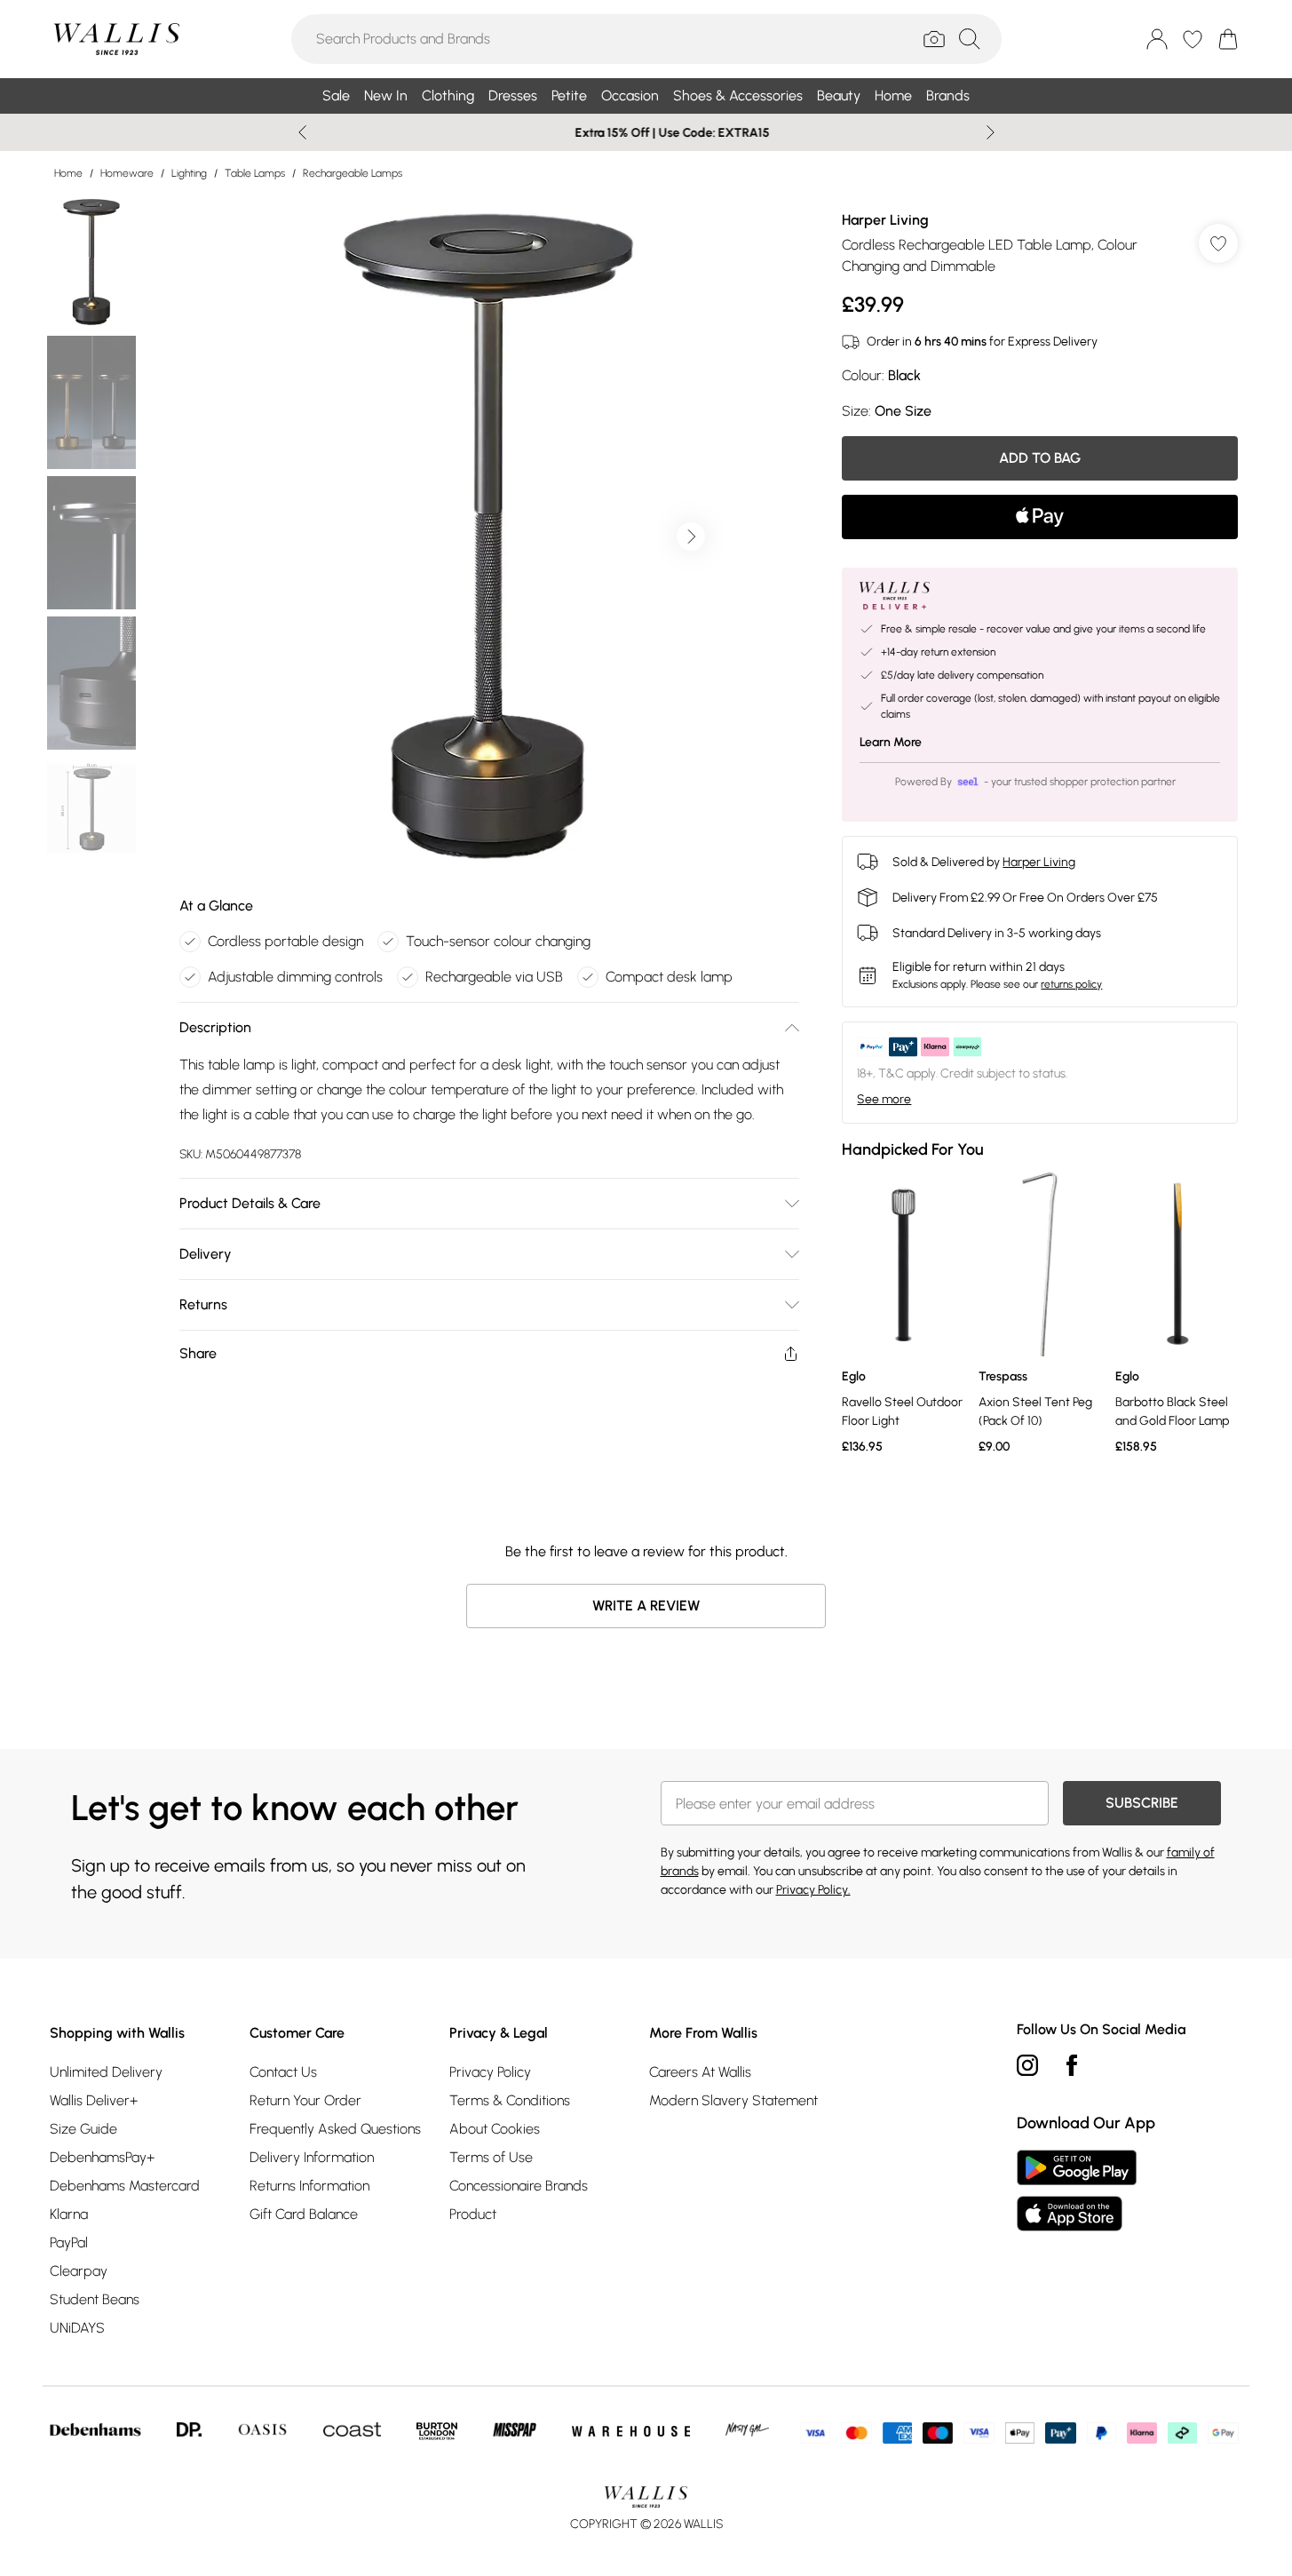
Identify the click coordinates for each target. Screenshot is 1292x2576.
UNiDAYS (77, 2328)
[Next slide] (991, 132)
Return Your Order (305, 2100)
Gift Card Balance (304, 2214)
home (68, 173)
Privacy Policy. (813, 1890)
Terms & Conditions (510, 2100)
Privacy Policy (490, 2072)
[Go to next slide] (691, 537)
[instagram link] (1027, 2065)
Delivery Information (312, 2157)
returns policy (1071, 984)
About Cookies (495, 2129)
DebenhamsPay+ (102, 2157)
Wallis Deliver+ (94, 2100)
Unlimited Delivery (106, 2072)
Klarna (69, 2214)
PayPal (69, 2242)
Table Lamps (255, 173)
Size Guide (83, 2129)
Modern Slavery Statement (733, 2100)
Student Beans (95, 2299)
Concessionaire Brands (519, 2186)
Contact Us (283, 2072)
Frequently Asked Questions (335, 2129)
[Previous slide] (302, 132)
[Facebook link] (1072, 2065)
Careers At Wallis (700, 2072)
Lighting (189, 173)
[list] (488, 537)
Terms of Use (491, 2157)
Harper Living (885, 220)
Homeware (127, 173)
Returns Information (309, 2186)
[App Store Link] (1077, 2190)
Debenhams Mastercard (125, 2186)
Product (473, 2214)
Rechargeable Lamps (353, 173)
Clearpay (79, 2271)
